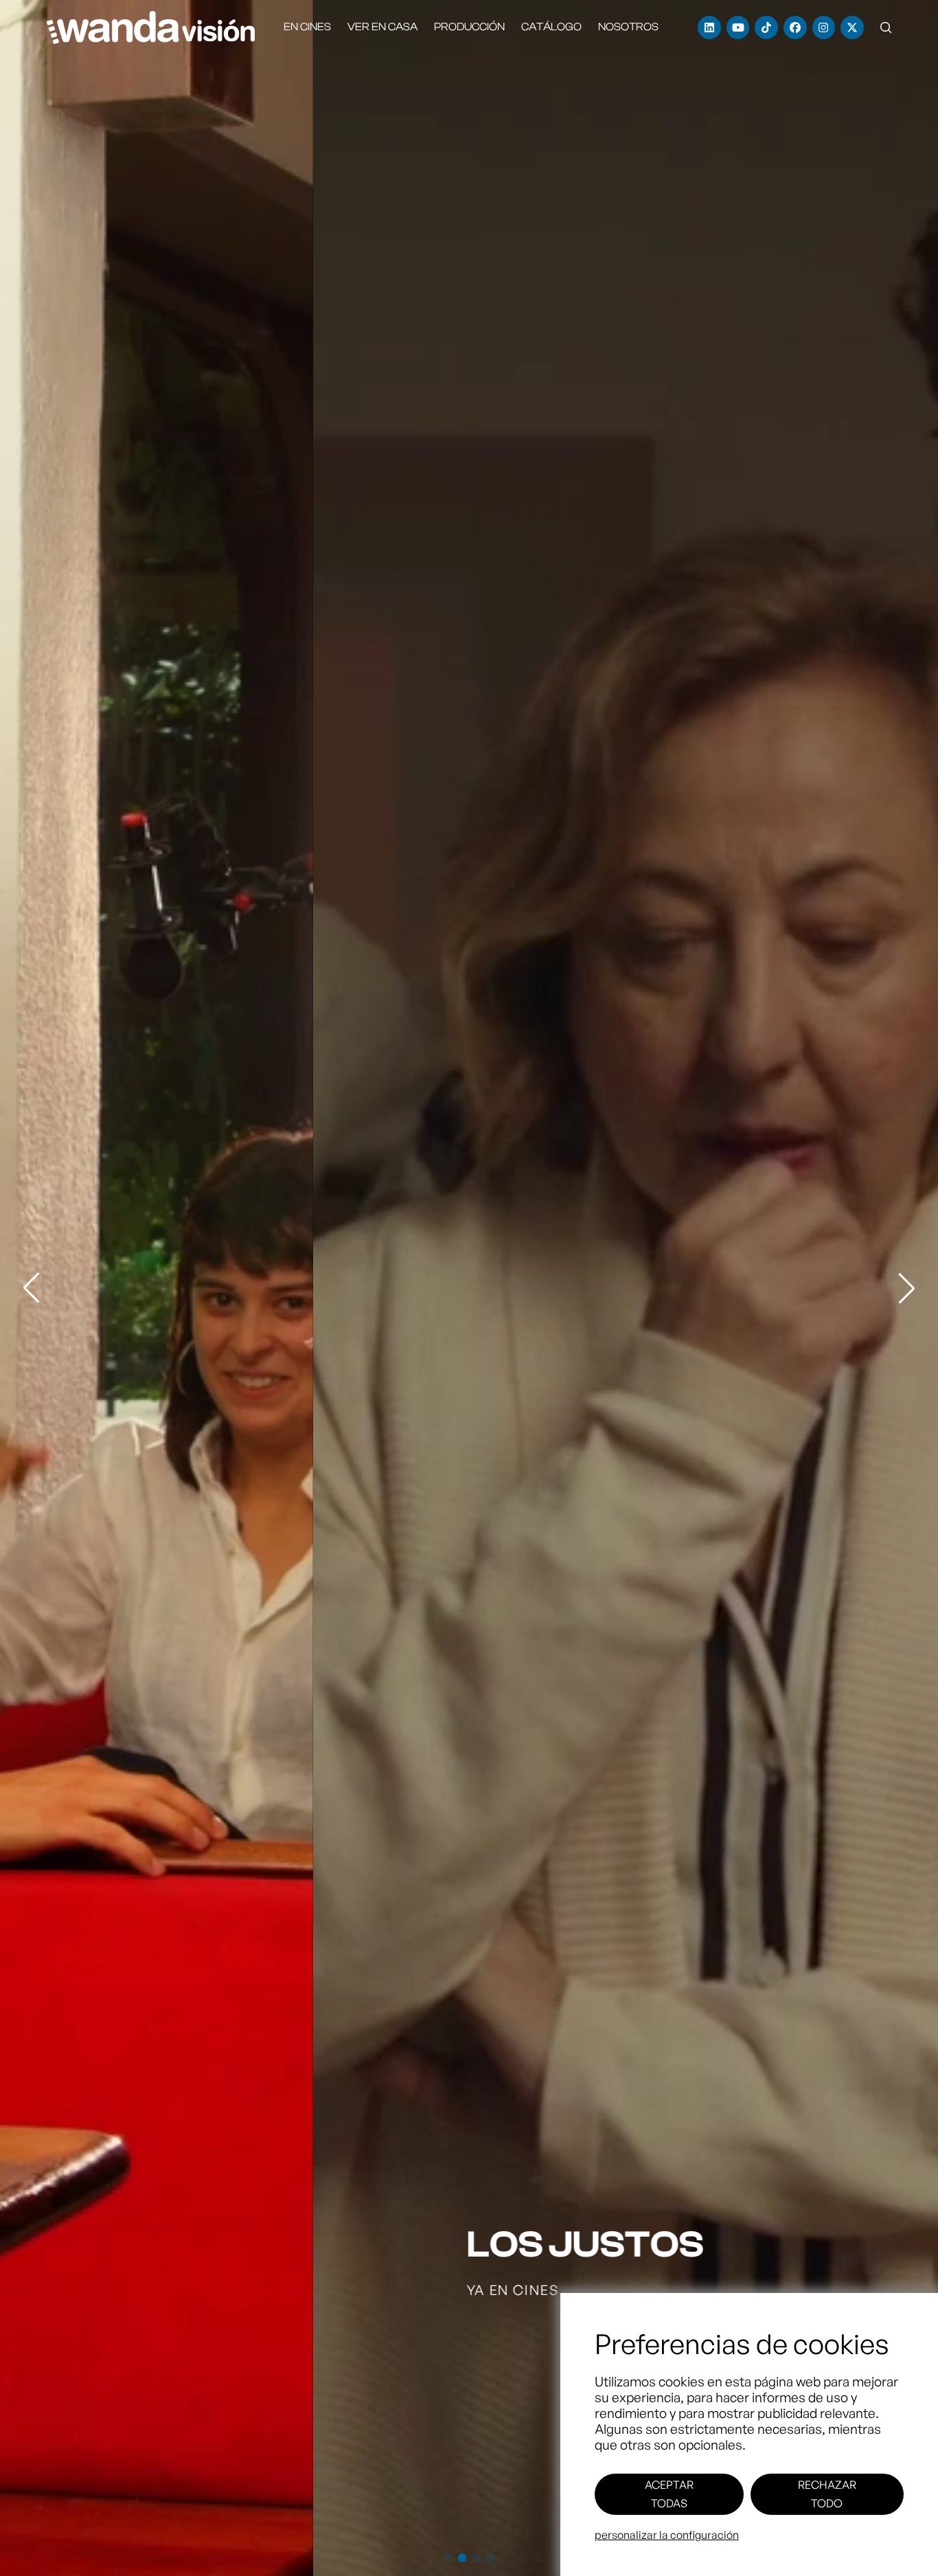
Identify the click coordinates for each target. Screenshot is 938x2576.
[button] (886, 27)
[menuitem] (307, 27)
